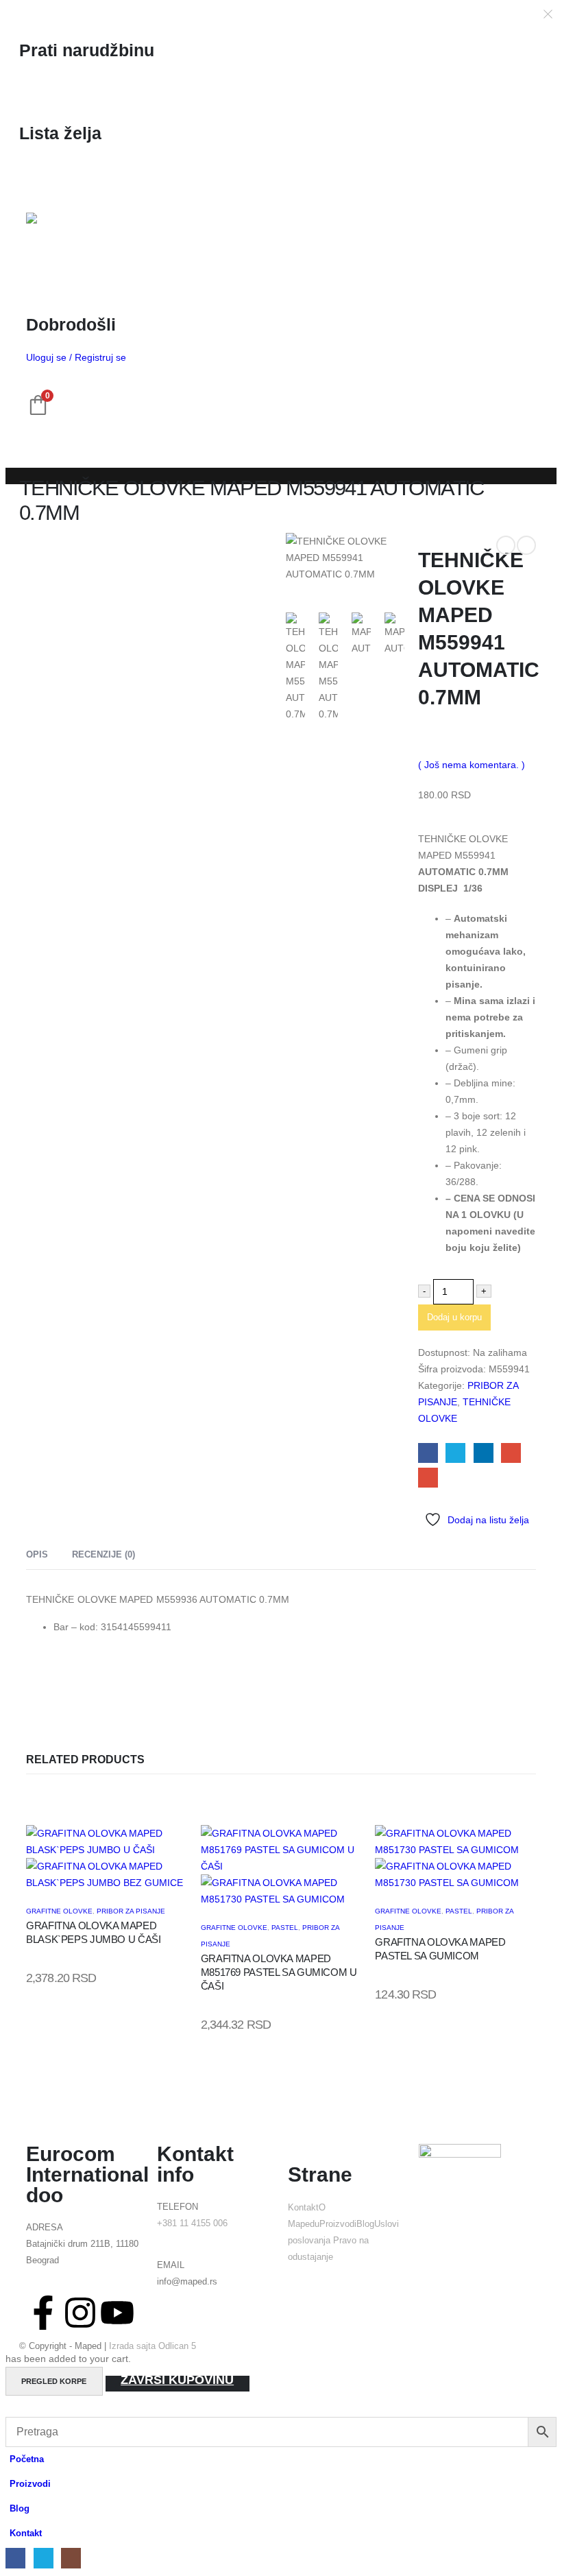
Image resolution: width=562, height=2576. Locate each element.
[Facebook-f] (43, 2313)
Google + (511, 1453)
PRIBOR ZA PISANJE (131, 1911)
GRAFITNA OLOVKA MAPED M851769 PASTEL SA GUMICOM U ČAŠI (279, 1972)
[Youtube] (117, 2313)
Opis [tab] (37, 1554)
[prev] (506, 545)
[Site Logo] (60, 239)
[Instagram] (80, 2313)
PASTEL (285, 1928)
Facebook (428, 1453)
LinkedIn (484, 1453)
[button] (14, 2409)
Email (428, 1478)
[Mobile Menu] (38, 182)
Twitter (455, 1453)
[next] (526, 545)
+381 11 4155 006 (192, 2223)
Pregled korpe (54, 2381)
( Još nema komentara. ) (472, 765)
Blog (365, 2224)
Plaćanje (178, 2383)
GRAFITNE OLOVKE (59, 1911)
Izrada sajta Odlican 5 (152, 2346)
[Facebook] (15, 2558)
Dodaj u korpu (454, 1317)
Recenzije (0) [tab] (103, 1554)
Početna (27, 2459)
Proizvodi (338, 2224)
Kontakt (303, 2208)
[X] (44, 2558)
